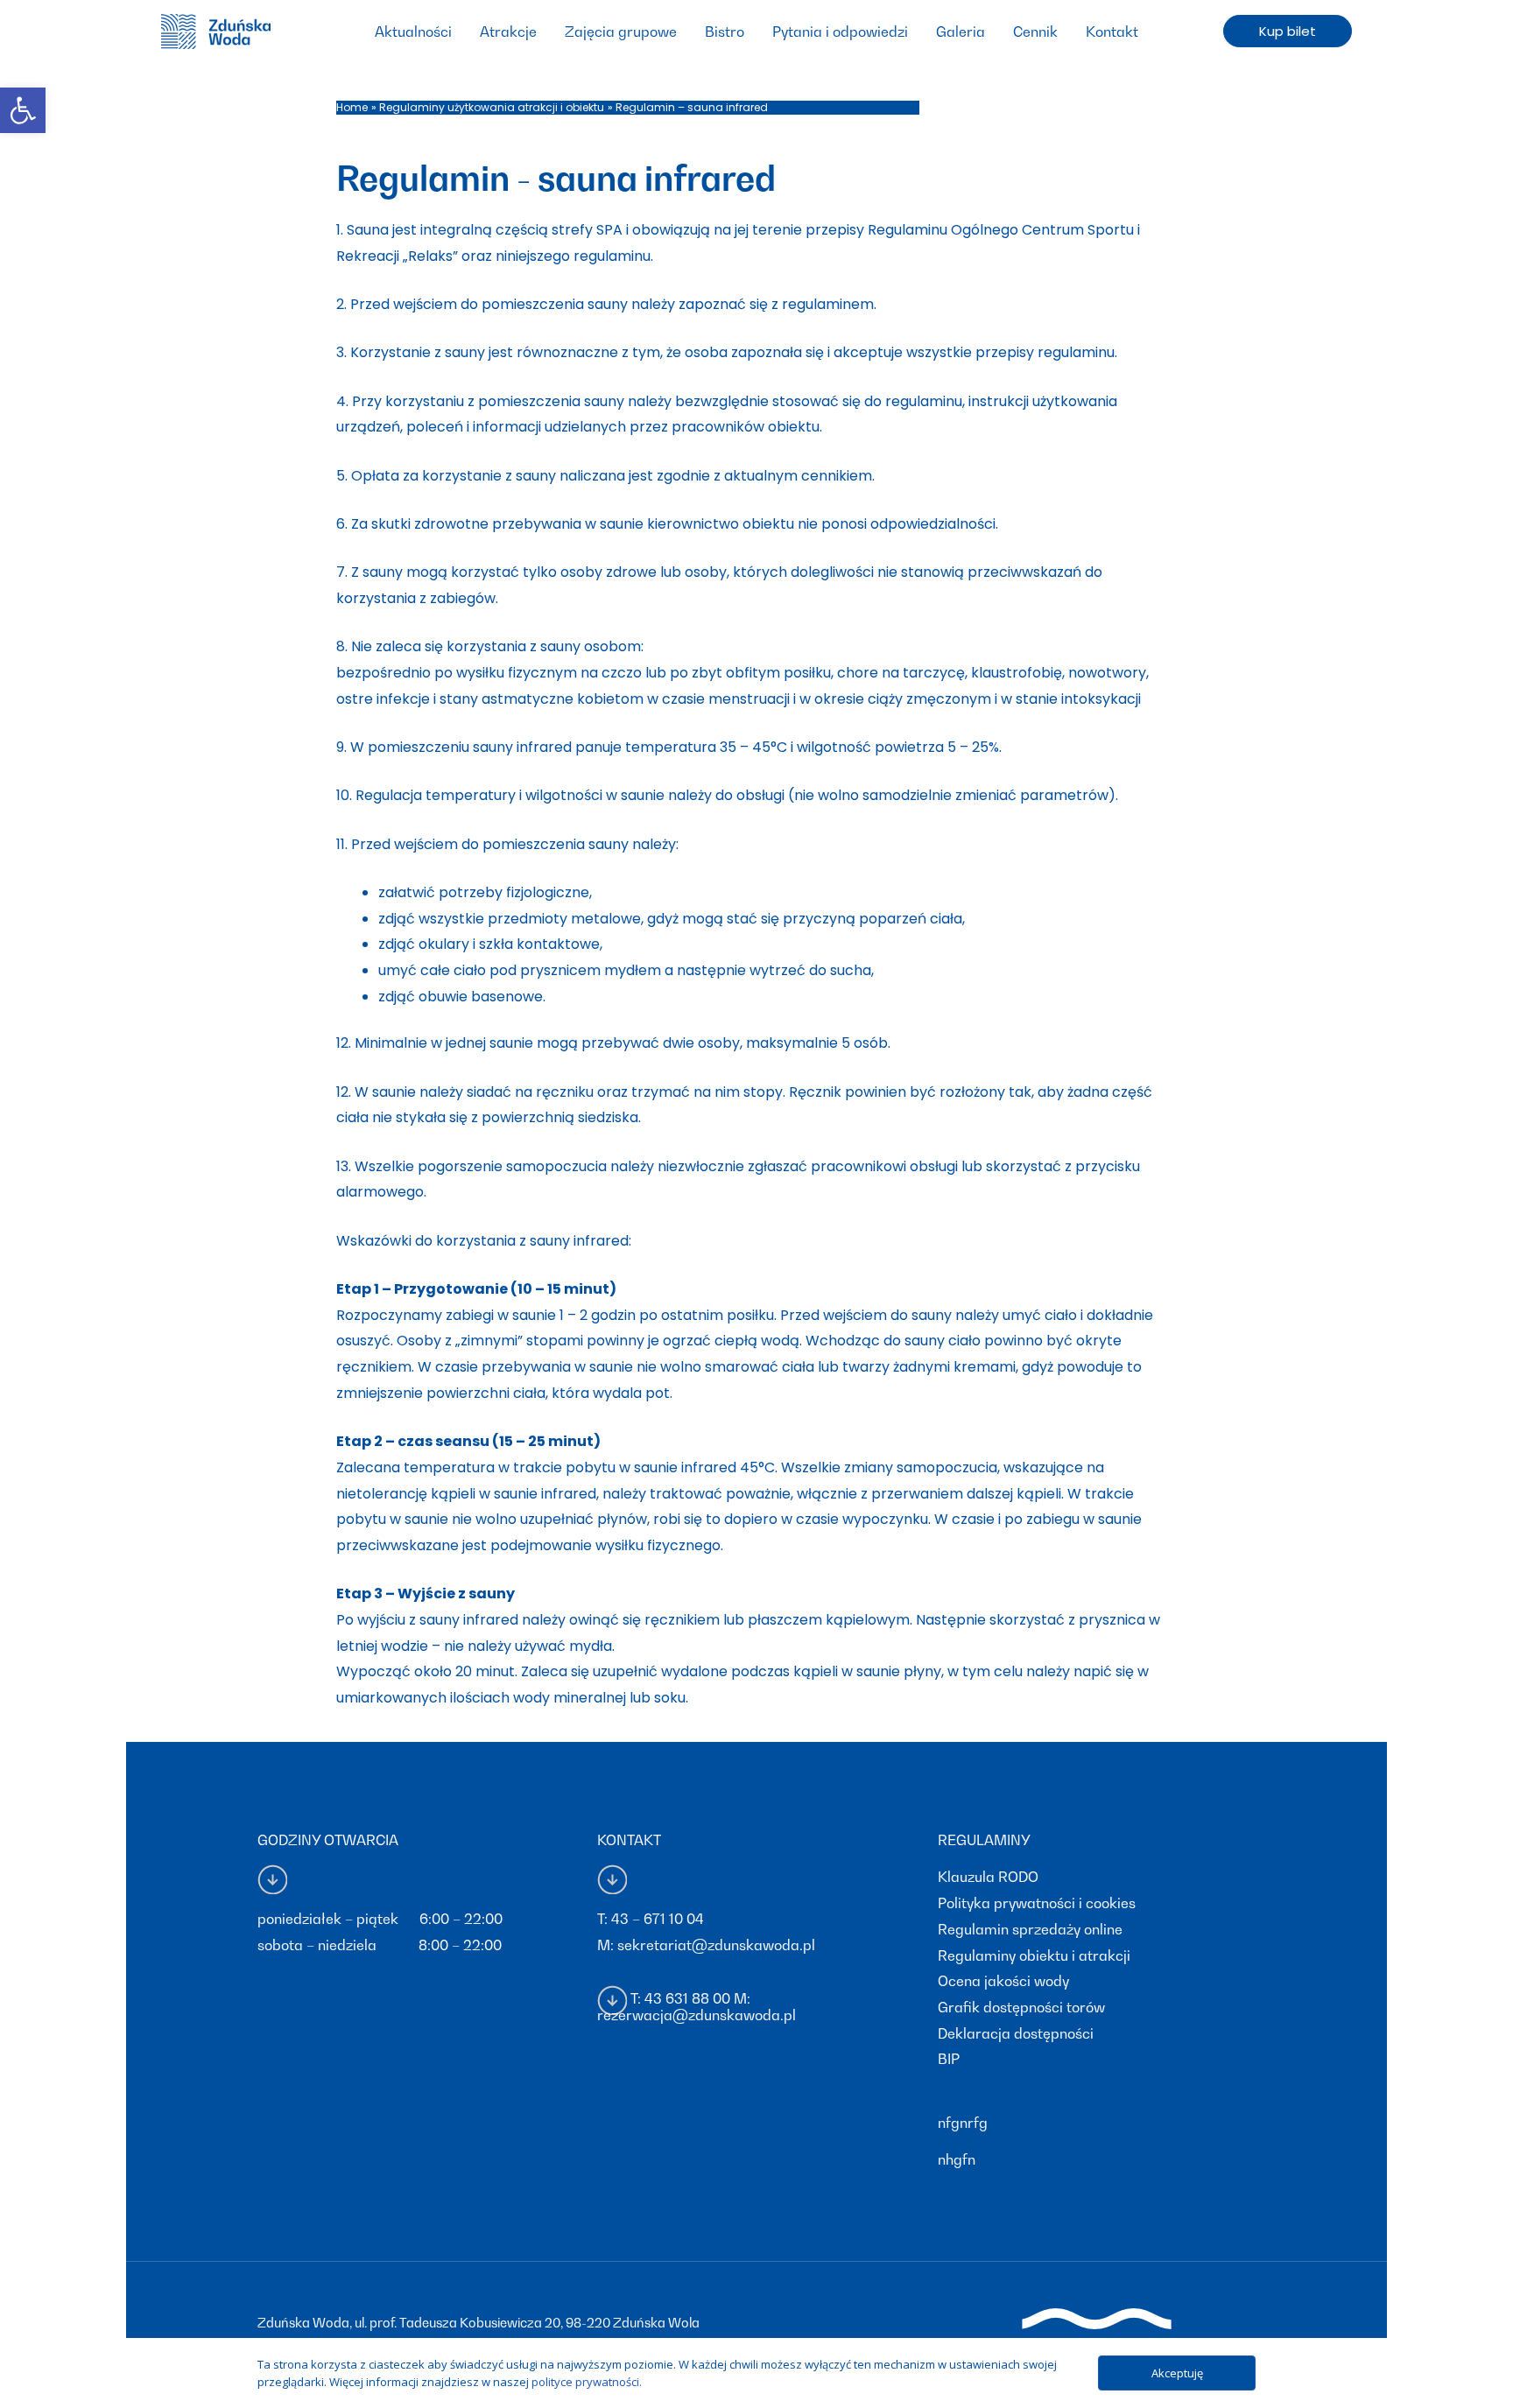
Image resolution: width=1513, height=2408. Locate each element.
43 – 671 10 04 (658, 1919)
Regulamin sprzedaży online (1030, 1929)
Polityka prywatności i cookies (1037, 1903)
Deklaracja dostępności (1016, 2033)
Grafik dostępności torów (1021, 2007)
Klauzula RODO (988, 1877)
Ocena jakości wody (1003, 1981)
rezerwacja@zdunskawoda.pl (697, 2015)
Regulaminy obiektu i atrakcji (1034, 1955)
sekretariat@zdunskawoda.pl (716, 1945)
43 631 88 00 (687, 1998)
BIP (949, 2059)
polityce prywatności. (587, 2382)
